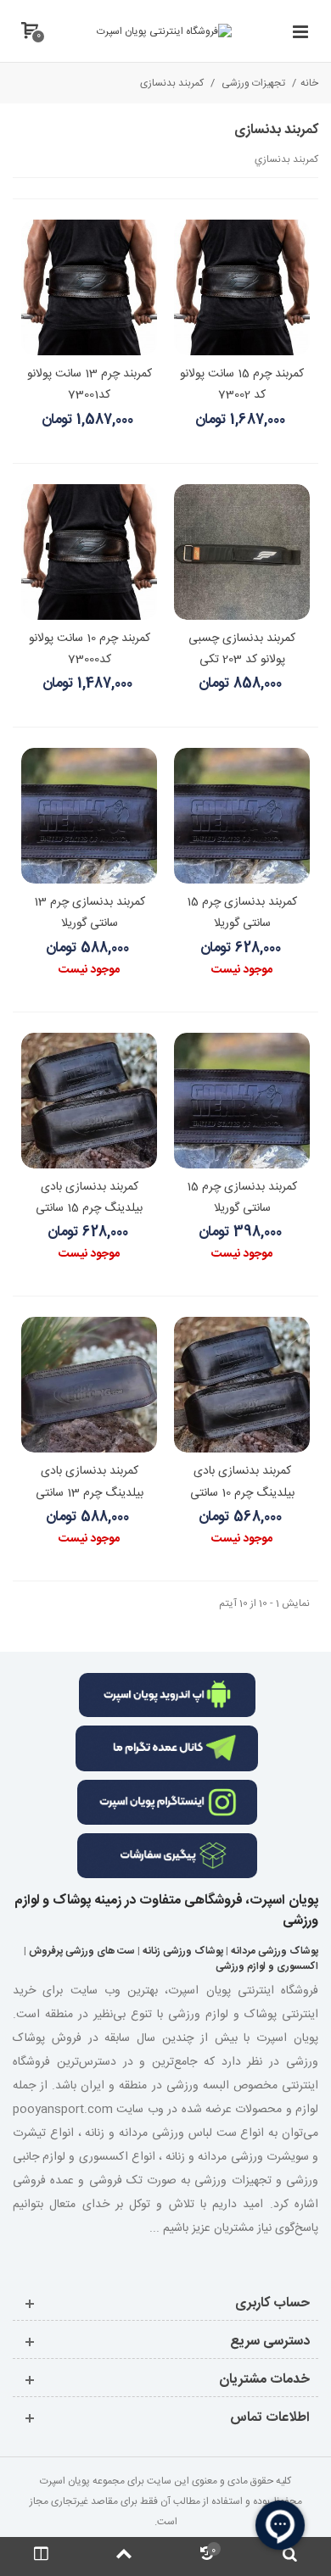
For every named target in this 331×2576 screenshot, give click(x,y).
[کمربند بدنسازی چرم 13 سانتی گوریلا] (89, 816)
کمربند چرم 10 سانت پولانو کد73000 (90, 649)
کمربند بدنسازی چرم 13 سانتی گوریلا (90, 913)
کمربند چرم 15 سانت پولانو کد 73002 (242, 385)
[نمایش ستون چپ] (42, 2556)
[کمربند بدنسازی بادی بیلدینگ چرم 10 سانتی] (242, 1385)
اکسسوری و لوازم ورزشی (267, 1966)
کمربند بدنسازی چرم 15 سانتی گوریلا (242, 913)
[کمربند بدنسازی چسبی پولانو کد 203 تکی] (242, 552)
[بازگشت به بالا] (125, 2556)
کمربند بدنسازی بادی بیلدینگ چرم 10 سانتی (242, 1482)
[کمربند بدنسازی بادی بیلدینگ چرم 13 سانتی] (89, 1385)
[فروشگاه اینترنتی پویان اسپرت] (164, 31)
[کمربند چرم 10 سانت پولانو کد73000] (89, 552)
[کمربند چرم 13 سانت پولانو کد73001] (89, 287)
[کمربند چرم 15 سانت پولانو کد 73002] (242, 287)
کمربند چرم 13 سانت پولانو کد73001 (90, 385)
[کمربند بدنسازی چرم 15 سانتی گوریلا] (242, 816)
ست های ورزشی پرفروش (82, 1951)
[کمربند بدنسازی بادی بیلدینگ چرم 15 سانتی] (89, 1101)
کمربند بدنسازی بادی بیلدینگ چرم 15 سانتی (89, 1198)
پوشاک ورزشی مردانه (275, 1951)
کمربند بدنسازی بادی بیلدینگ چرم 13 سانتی (90, 1482)
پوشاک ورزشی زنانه (183, 1951)
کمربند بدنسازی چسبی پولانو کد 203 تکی (242, 649)
